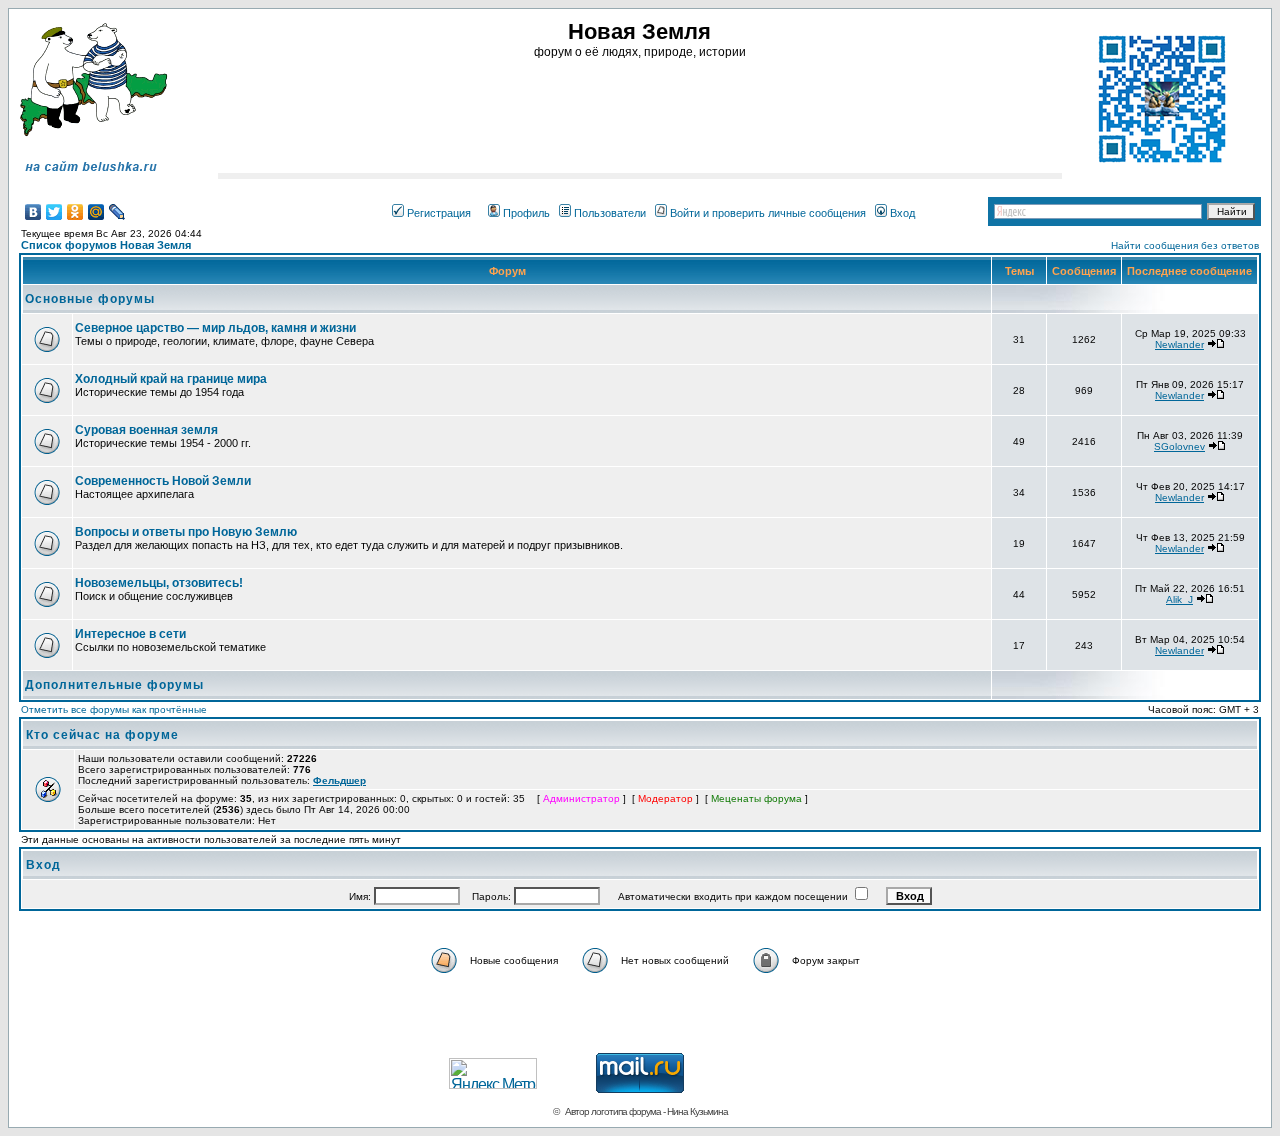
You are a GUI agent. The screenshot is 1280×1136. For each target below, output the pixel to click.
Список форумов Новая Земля (106, 245)
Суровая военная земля (146, 430)
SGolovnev (1179, 446)
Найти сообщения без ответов (1185, 245)
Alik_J (1179, 599)
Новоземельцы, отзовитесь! (159, 583)
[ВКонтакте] (33, 212)
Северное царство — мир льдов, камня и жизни (215, 328)
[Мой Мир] (96, 212)
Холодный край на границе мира (171, 379)
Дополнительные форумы (114, 685)
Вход (902, 213)
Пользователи (610, 213)
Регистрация (439, 213)
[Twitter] (54, 212)
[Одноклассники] (75, 212)
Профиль (526, 213)
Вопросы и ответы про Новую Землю (186, 532)
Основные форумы (90, 299)
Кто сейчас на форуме (102, 735)
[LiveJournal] (117, 212)
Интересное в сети (130, 634)
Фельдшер (339, 780)
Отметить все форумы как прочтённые (114, 709)
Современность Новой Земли (163, 481)
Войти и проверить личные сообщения (768, 213)
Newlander (1179, 344)
